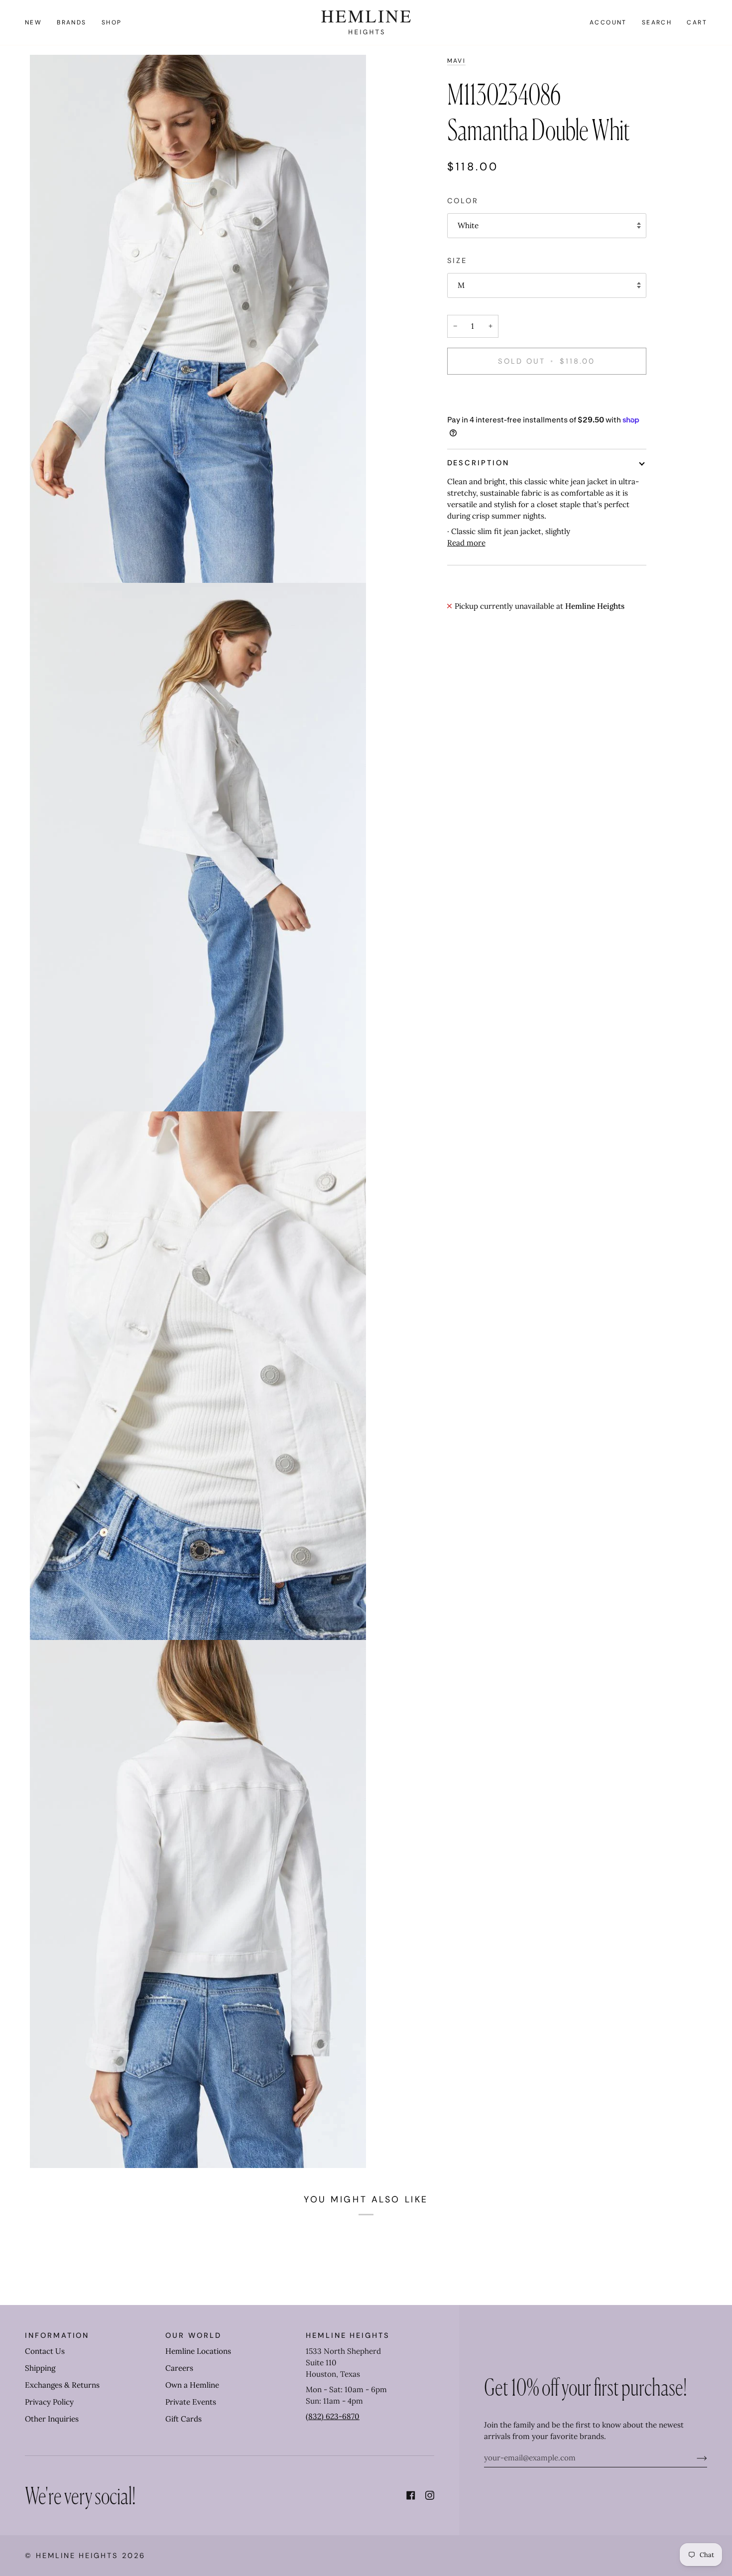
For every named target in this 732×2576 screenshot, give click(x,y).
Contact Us (45, 2351)
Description (478, 463)
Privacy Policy (49, 2402)
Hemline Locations (198, 2351)
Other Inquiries (52, 2419)
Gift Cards (183, 2419)
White (468, 225)
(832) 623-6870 (333, 2416)
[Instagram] (430, 2495)
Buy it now (547, 396)
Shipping (40, 2368)
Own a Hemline (192, 2385)
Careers (179, 2368)
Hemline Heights (77, 2556)
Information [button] (57, 2335)
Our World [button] (193, 2335)
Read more (466, 543)
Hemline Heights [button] (348, 2335)
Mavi (457, 61)
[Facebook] (411, 2495)
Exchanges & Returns (62, 2385)
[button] (72, 22)
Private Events (191, 2402)
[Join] (694, 2458)
